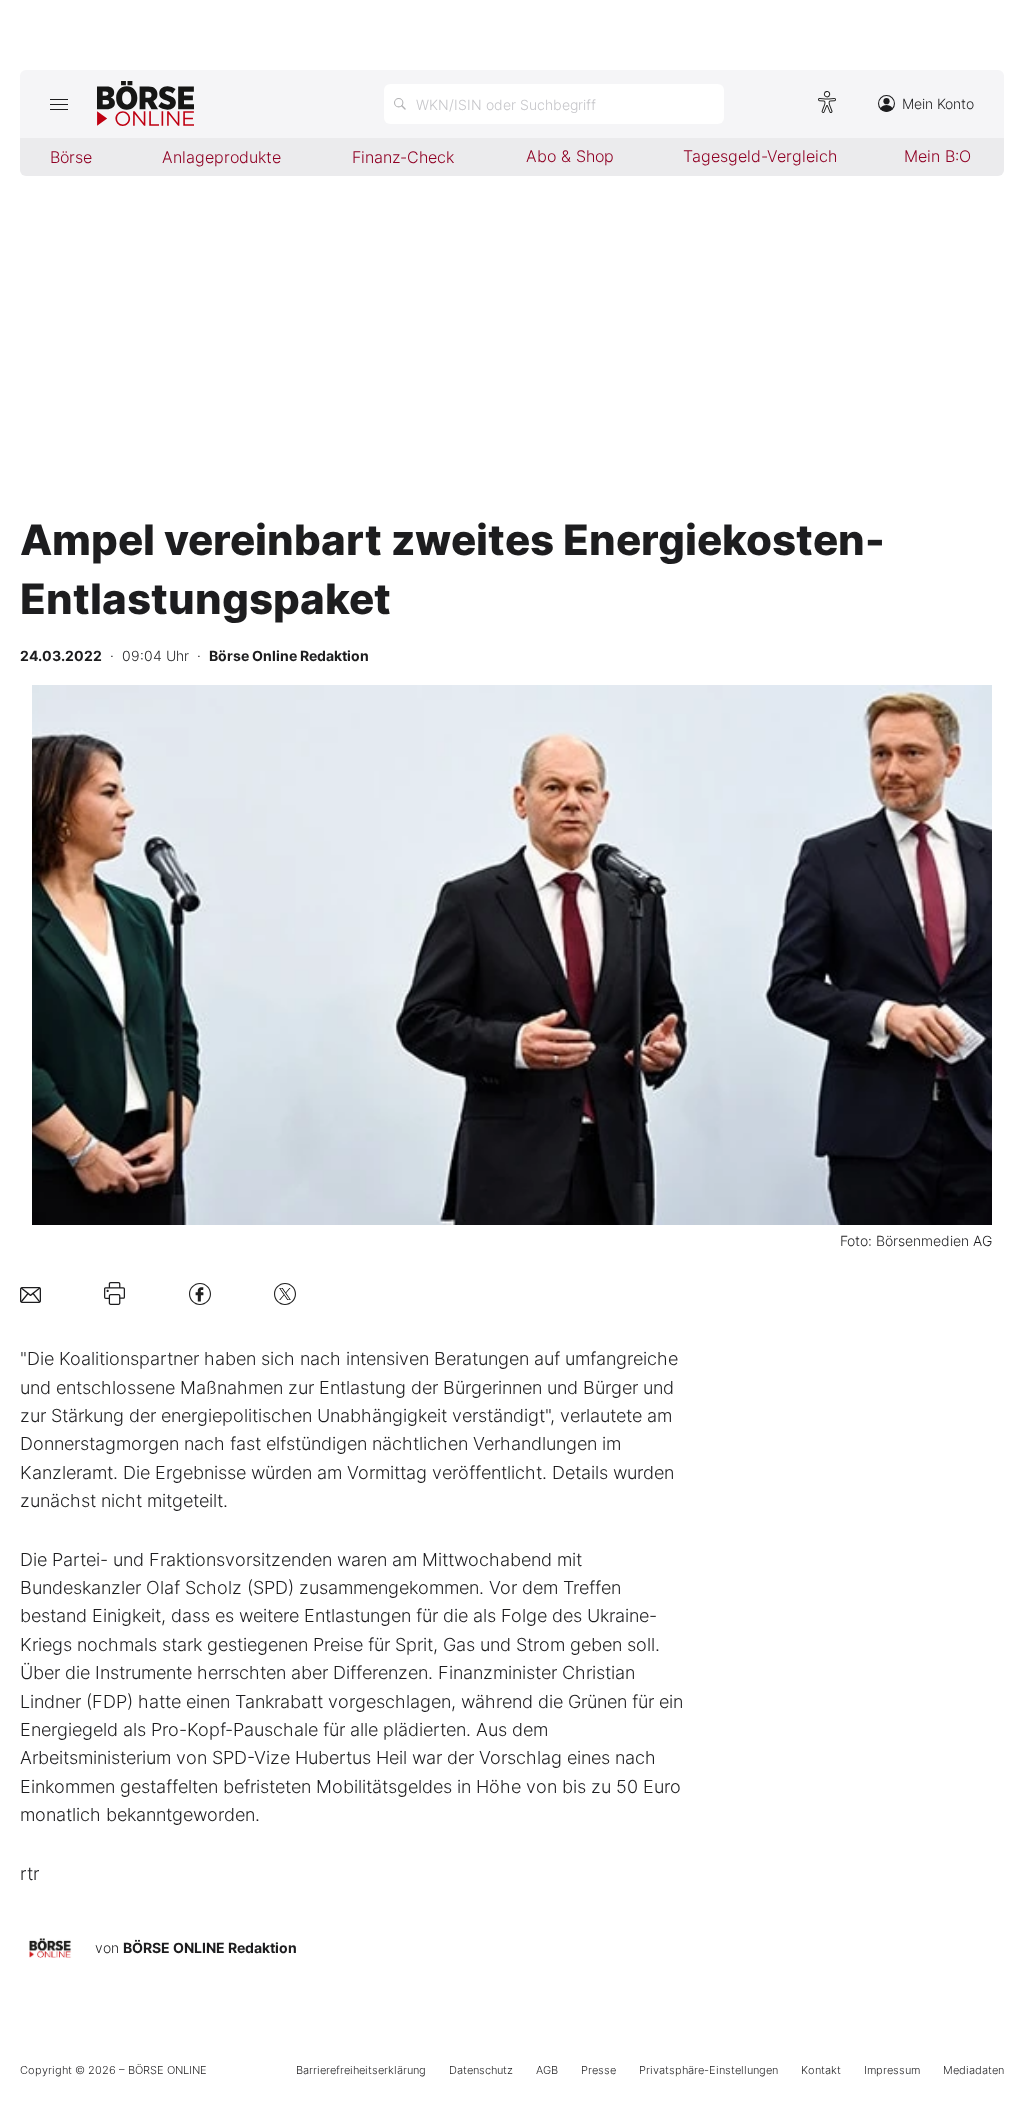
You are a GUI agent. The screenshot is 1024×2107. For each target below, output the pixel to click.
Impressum (892, 2070)
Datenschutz (481, 2070)
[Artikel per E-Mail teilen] (30, 1293)
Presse (598, 2070)
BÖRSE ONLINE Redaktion (210, 1947)
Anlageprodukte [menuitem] (221, 157)
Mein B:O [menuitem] (937, 156)
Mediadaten (973, 2070)
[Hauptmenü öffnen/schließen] (58, 104)
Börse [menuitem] (71, 157)
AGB (547, 2070)
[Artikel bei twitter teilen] (285, 1293)
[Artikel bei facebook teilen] (200, 1293)
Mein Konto (938, 103)
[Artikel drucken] (114, 1294)
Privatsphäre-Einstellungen (708, 2070)
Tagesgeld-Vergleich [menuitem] (760, 156)
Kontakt (821, 2070)
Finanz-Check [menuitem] (403, 157)
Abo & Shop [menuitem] (570, 156)
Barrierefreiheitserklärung (361, 2070)
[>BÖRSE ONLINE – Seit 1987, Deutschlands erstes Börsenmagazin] (145, 104)
